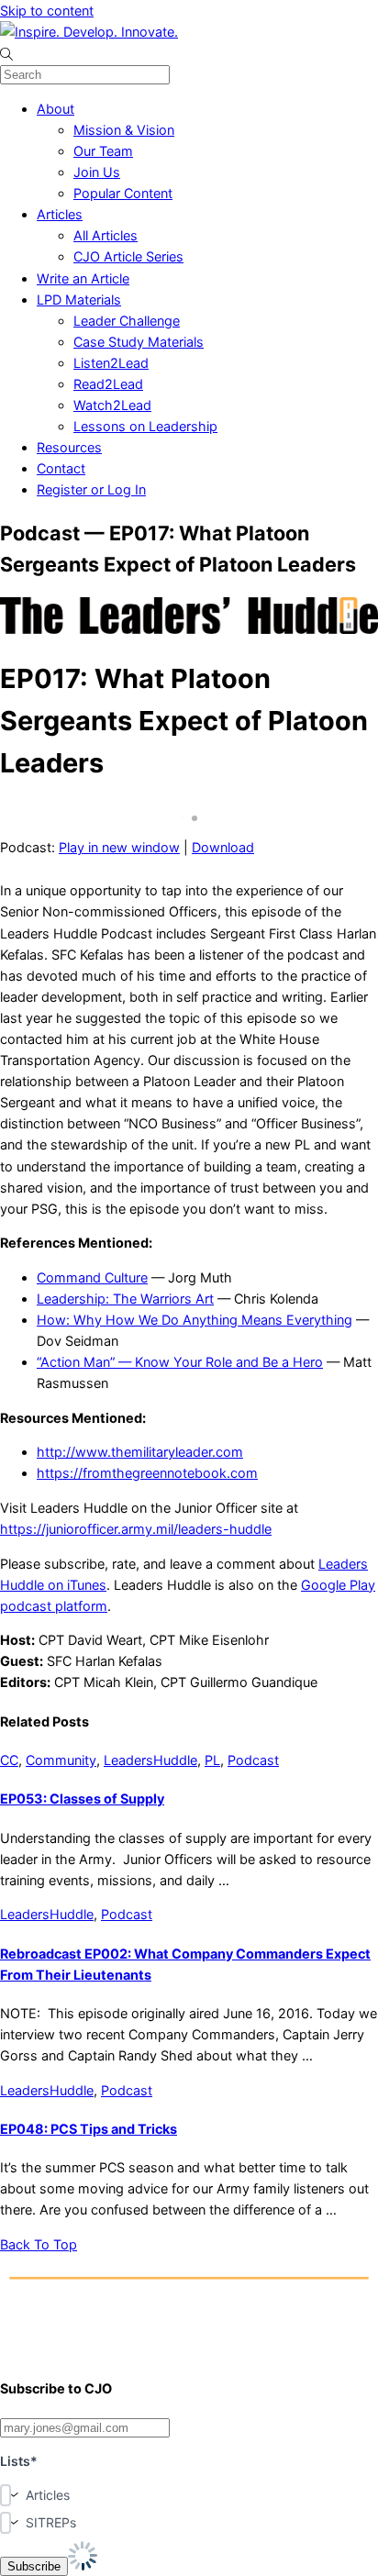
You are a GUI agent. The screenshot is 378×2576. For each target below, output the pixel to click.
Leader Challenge (127, 321)
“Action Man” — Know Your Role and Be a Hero (180, 1362)
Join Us (97, 172)
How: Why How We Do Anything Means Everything (195, 1320)
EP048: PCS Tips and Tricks (89, 2129)
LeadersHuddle (150, 1760)
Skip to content (47, 11)
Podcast (253, 1760)
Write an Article (83, 278)
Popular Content (123, 193)
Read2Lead (108, 384)
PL (212, 1760)
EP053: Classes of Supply (82, 1799)
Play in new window (119, 847)
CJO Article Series (128, 256)
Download (223, 847)
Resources (69, 447)
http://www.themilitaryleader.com (140, 1452)
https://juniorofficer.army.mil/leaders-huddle (136, 1529)
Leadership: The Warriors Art (125, 1299)
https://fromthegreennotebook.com (147, 1473)
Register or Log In (91, 489)
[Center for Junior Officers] (189, 2350)
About (56, 109)
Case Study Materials (139, 342)
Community (61, 1760)
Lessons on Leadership (145, 426)
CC (9, 1760)
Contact (61, 468)
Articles (60, 214)
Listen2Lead (111, 363)
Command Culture (92, 1277)
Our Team (103, 151)
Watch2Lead (112, 405)
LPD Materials (79, 300)
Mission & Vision (124, 130)
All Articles (106, 235)
